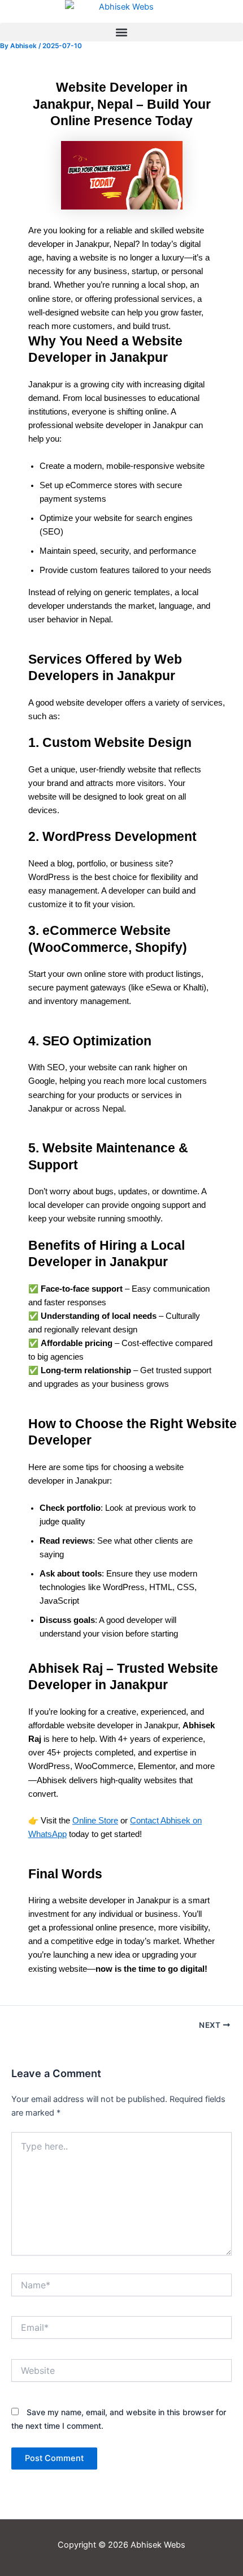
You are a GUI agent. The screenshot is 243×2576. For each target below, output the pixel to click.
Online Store (95, 1821)
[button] (121, 32)
